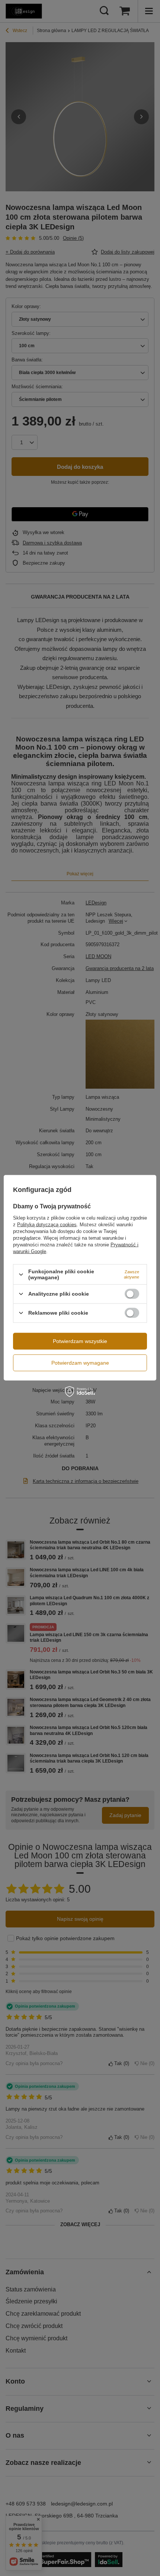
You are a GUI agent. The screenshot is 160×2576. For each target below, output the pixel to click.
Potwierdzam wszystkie (80, 1341)
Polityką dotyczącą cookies (47, 1225)
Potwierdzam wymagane (80, 1363)
